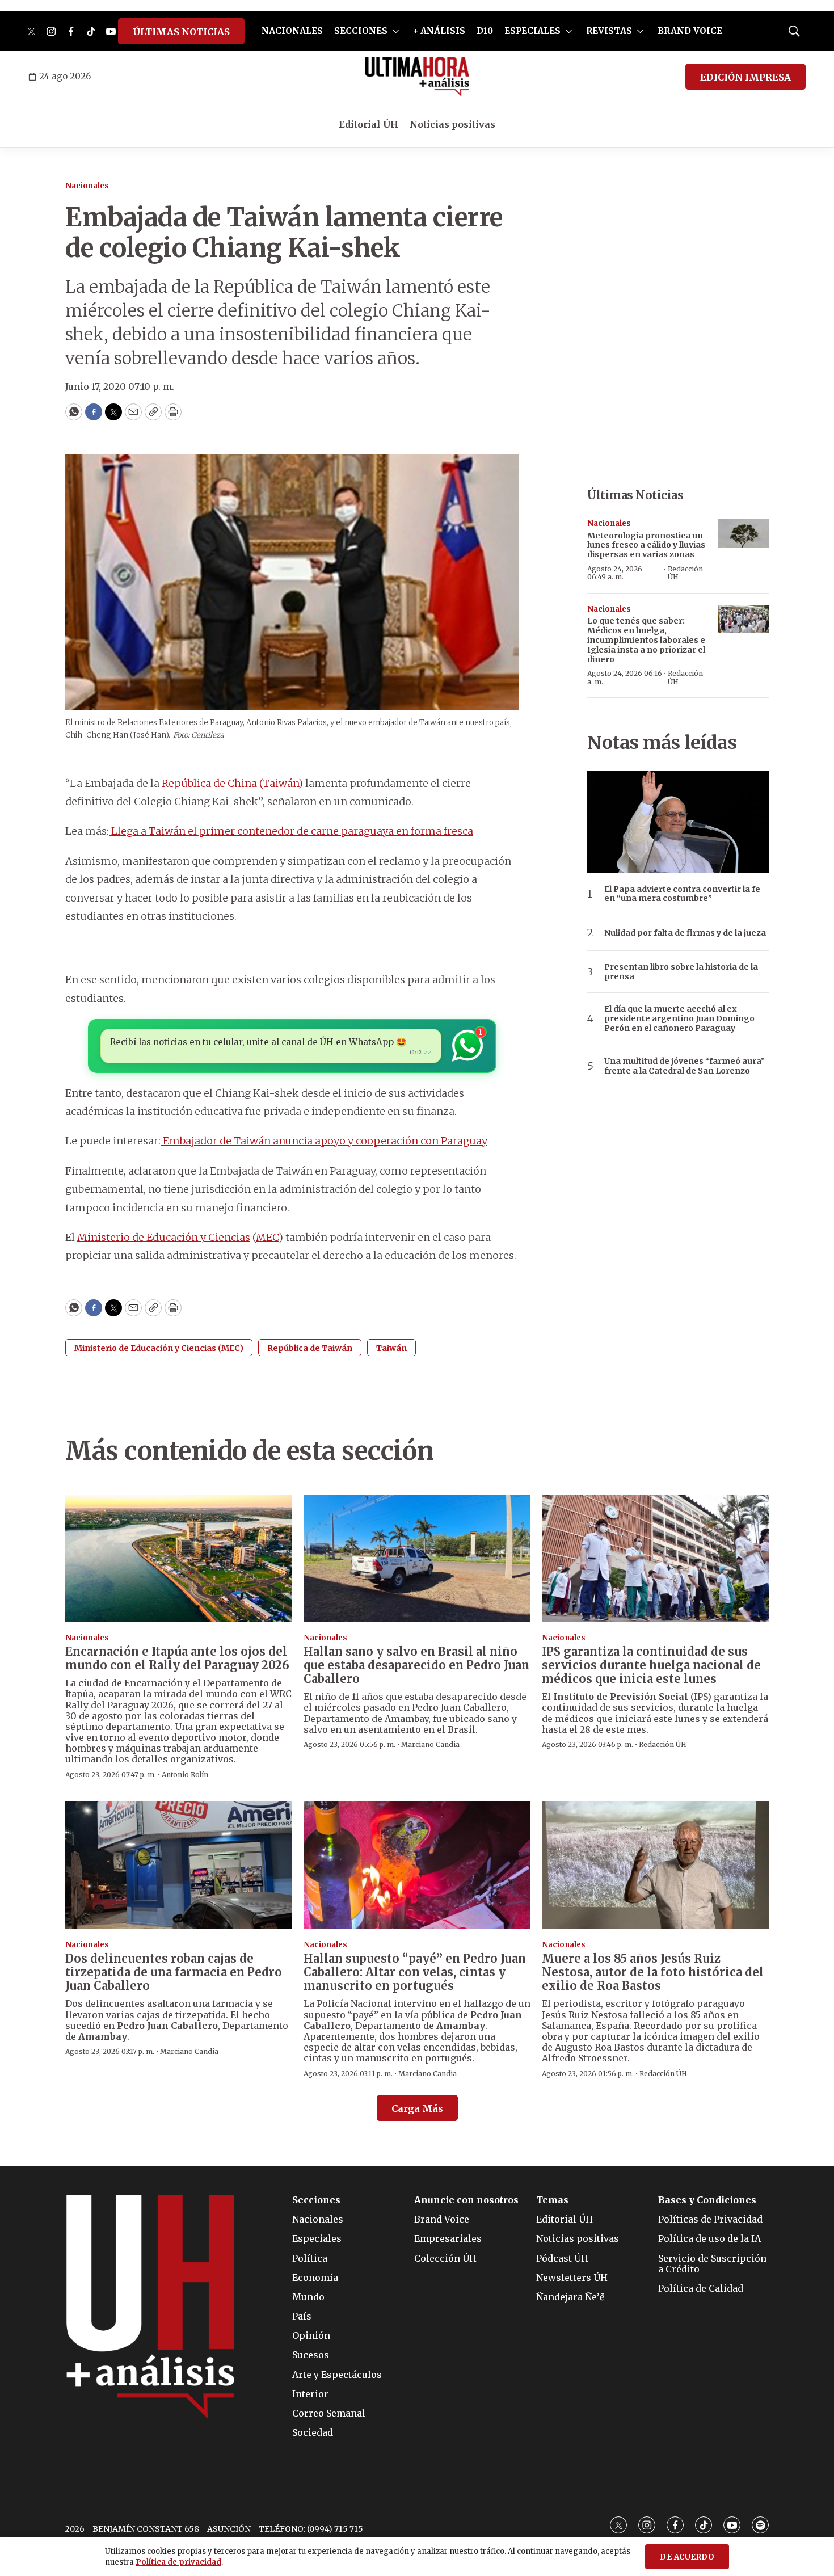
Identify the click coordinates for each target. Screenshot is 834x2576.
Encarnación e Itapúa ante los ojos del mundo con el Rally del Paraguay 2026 (177, 1658)
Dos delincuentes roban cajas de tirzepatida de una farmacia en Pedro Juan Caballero (174, 1972)
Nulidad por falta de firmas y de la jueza (685, 933)
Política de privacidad (178, 2562)
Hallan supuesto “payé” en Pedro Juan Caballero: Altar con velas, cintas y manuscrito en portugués (415, 1972)
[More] (396, 31)
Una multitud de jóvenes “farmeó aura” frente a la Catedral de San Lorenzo (685, 1066)
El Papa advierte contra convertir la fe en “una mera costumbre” (682, 894)
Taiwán (391, 1348)
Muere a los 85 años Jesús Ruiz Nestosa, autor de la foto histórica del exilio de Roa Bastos (653, 1972)
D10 (485, 31)
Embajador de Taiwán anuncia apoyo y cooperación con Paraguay (324, 1141)
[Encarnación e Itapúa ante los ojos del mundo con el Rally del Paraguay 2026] (179, 1558)
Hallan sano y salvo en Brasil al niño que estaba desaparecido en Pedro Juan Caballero (416, 1665)
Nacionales (87, 186)
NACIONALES (292, 31)
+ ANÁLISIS (439, 31)
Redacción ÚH (685, 573)
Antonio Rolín (185, 1775)
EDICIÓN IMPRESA (745, 77)
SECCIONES (361, 31)
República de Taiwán (310, 1348)
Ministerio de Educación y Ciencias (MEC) (159, 1348)
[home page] (417, 77)
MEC (267, 1237)
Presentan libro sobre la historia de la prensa (681, 972)
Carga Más (417, 2108)
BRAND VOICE (690, 31)
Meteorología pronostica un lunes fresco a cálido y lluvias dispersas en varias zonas (646, 545)
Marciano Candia (430, 1744)
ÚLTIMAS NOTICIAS (181, 32)
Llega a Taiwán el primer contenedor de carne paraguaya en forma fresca (291, 831)
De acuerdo (687, 2557)
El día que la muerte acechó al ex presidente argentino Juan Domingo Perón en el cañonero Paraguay (679, 1018)
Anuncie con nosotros (466, 2200)
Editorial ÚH (368, 124)
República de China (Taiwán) (232, 783)
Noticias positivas (452, 124)
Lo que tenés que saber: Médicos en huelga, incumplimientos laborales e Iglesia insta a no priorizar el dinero (646, 640)
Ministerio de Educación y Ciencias (164, 1237)
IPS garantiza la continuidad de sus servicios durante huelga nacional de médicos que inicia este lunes (651, 1665)
